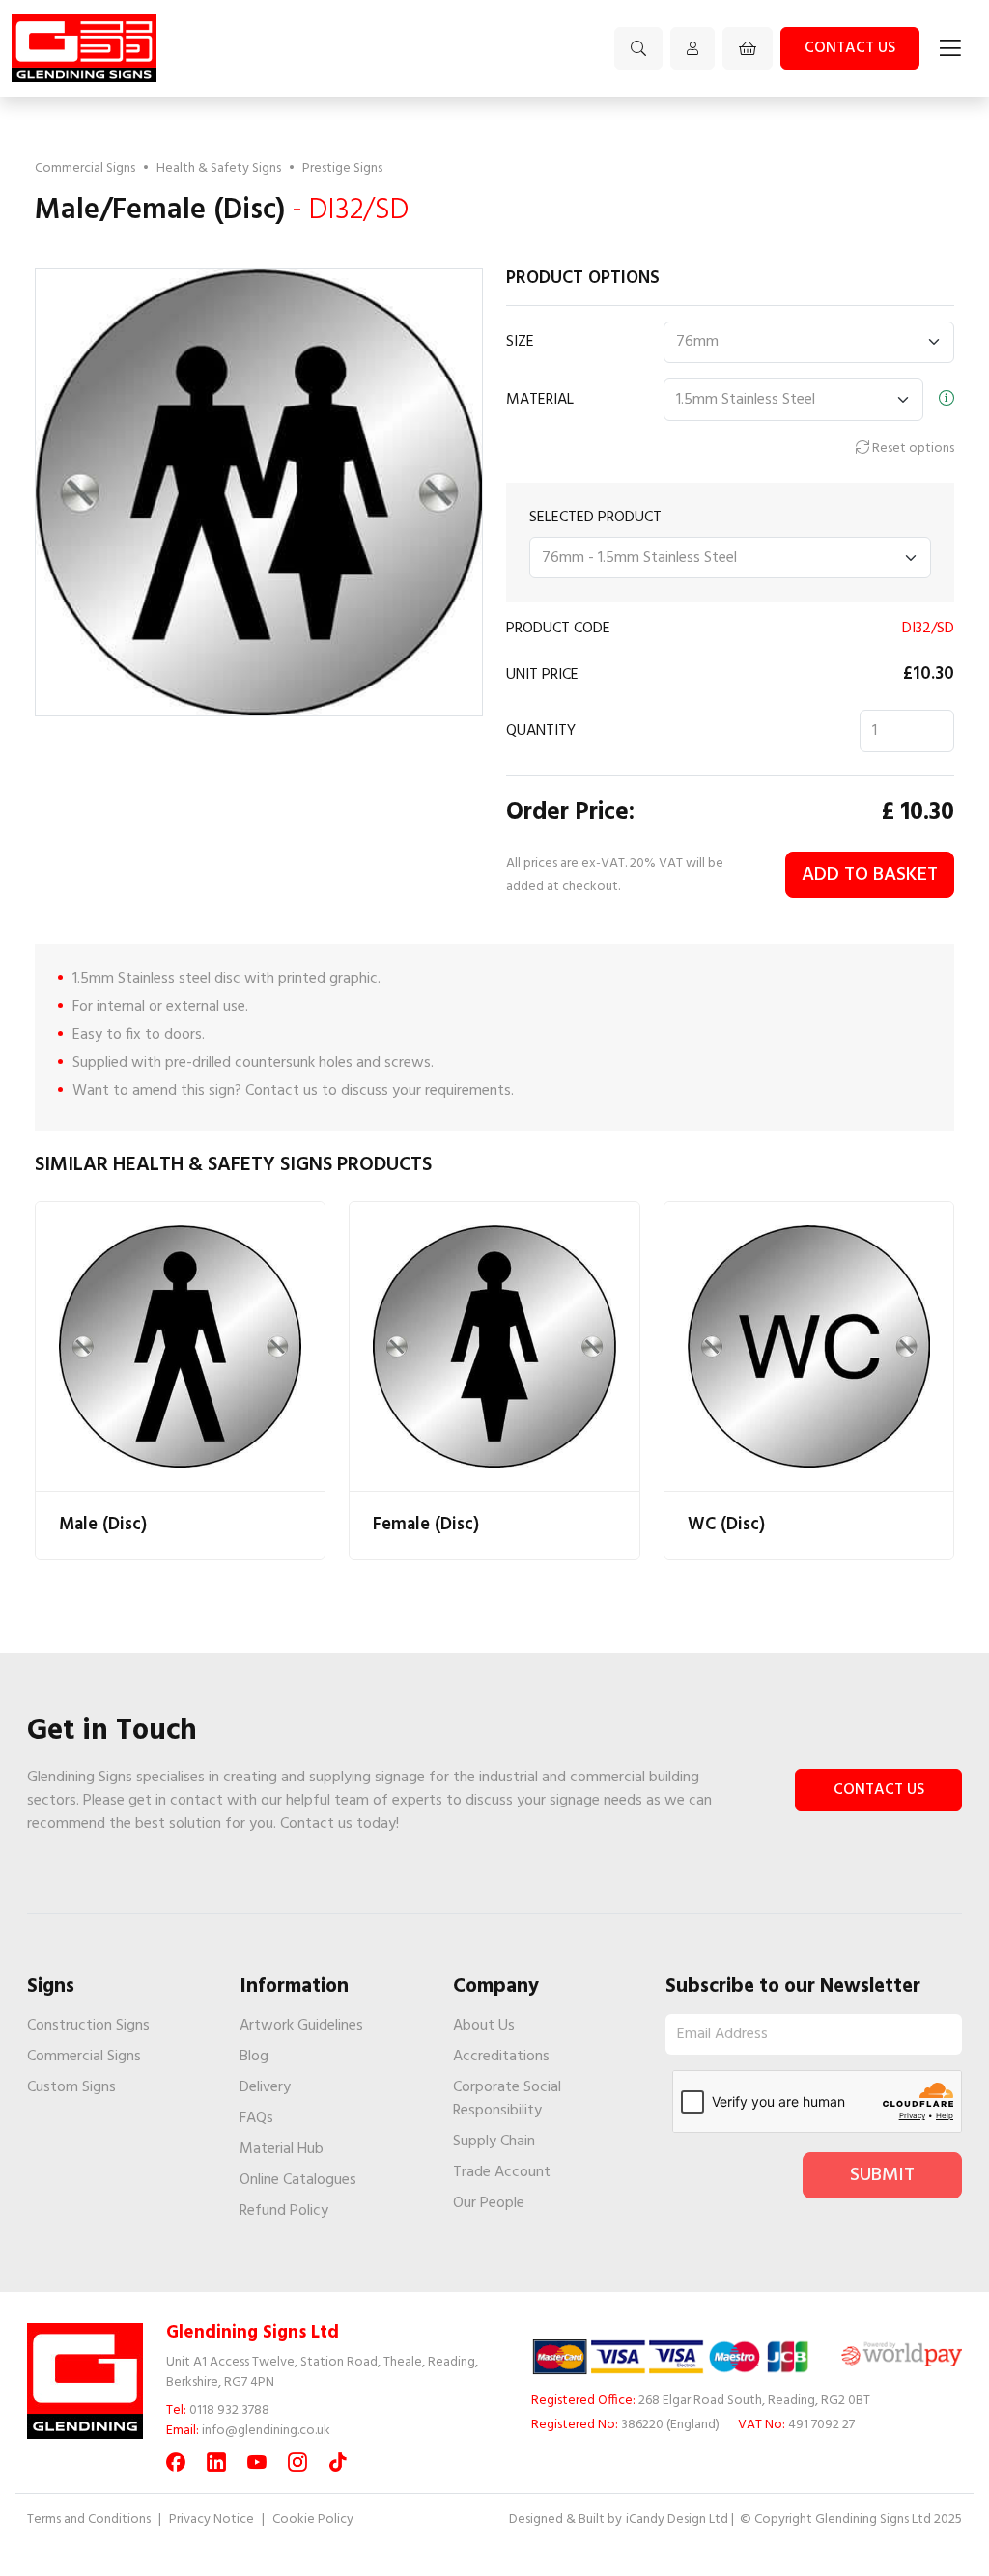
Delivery (265, 2087)
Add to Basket (870, 875)
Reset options (912, 448)
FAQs (256, 2118)
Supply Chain (494, 2142)
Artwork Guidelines (301, 2026)
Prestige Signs (342, 168)
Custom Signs (71, 2087)
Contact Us (879, 1790)
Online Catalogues (298, 2180)
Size (520, 342)
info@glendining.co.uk (266, 2431)
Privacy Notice (212, 2520)
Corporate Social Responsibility (507, 2099)
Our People (489, 2203)
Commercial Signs (85, 168)
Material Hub (282, 2149)
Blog (254, 2057)
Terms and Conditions (89, 2520)
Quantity (541, 731)
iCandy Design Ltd (677, 2520)
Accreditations (501, 2057)
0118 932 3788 (229, 2410)
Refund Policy (284, 2211)
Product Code (558, 629)
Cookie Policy (313, 2520)
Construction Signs (88, 2026)
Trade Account (502, 2172)
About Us (484, 2026)
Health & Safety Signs (219, 168)
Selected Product (595, 518)
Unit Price (542, 675)
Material (540, 400)
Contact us (850, 48)
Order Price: (570, 814)
